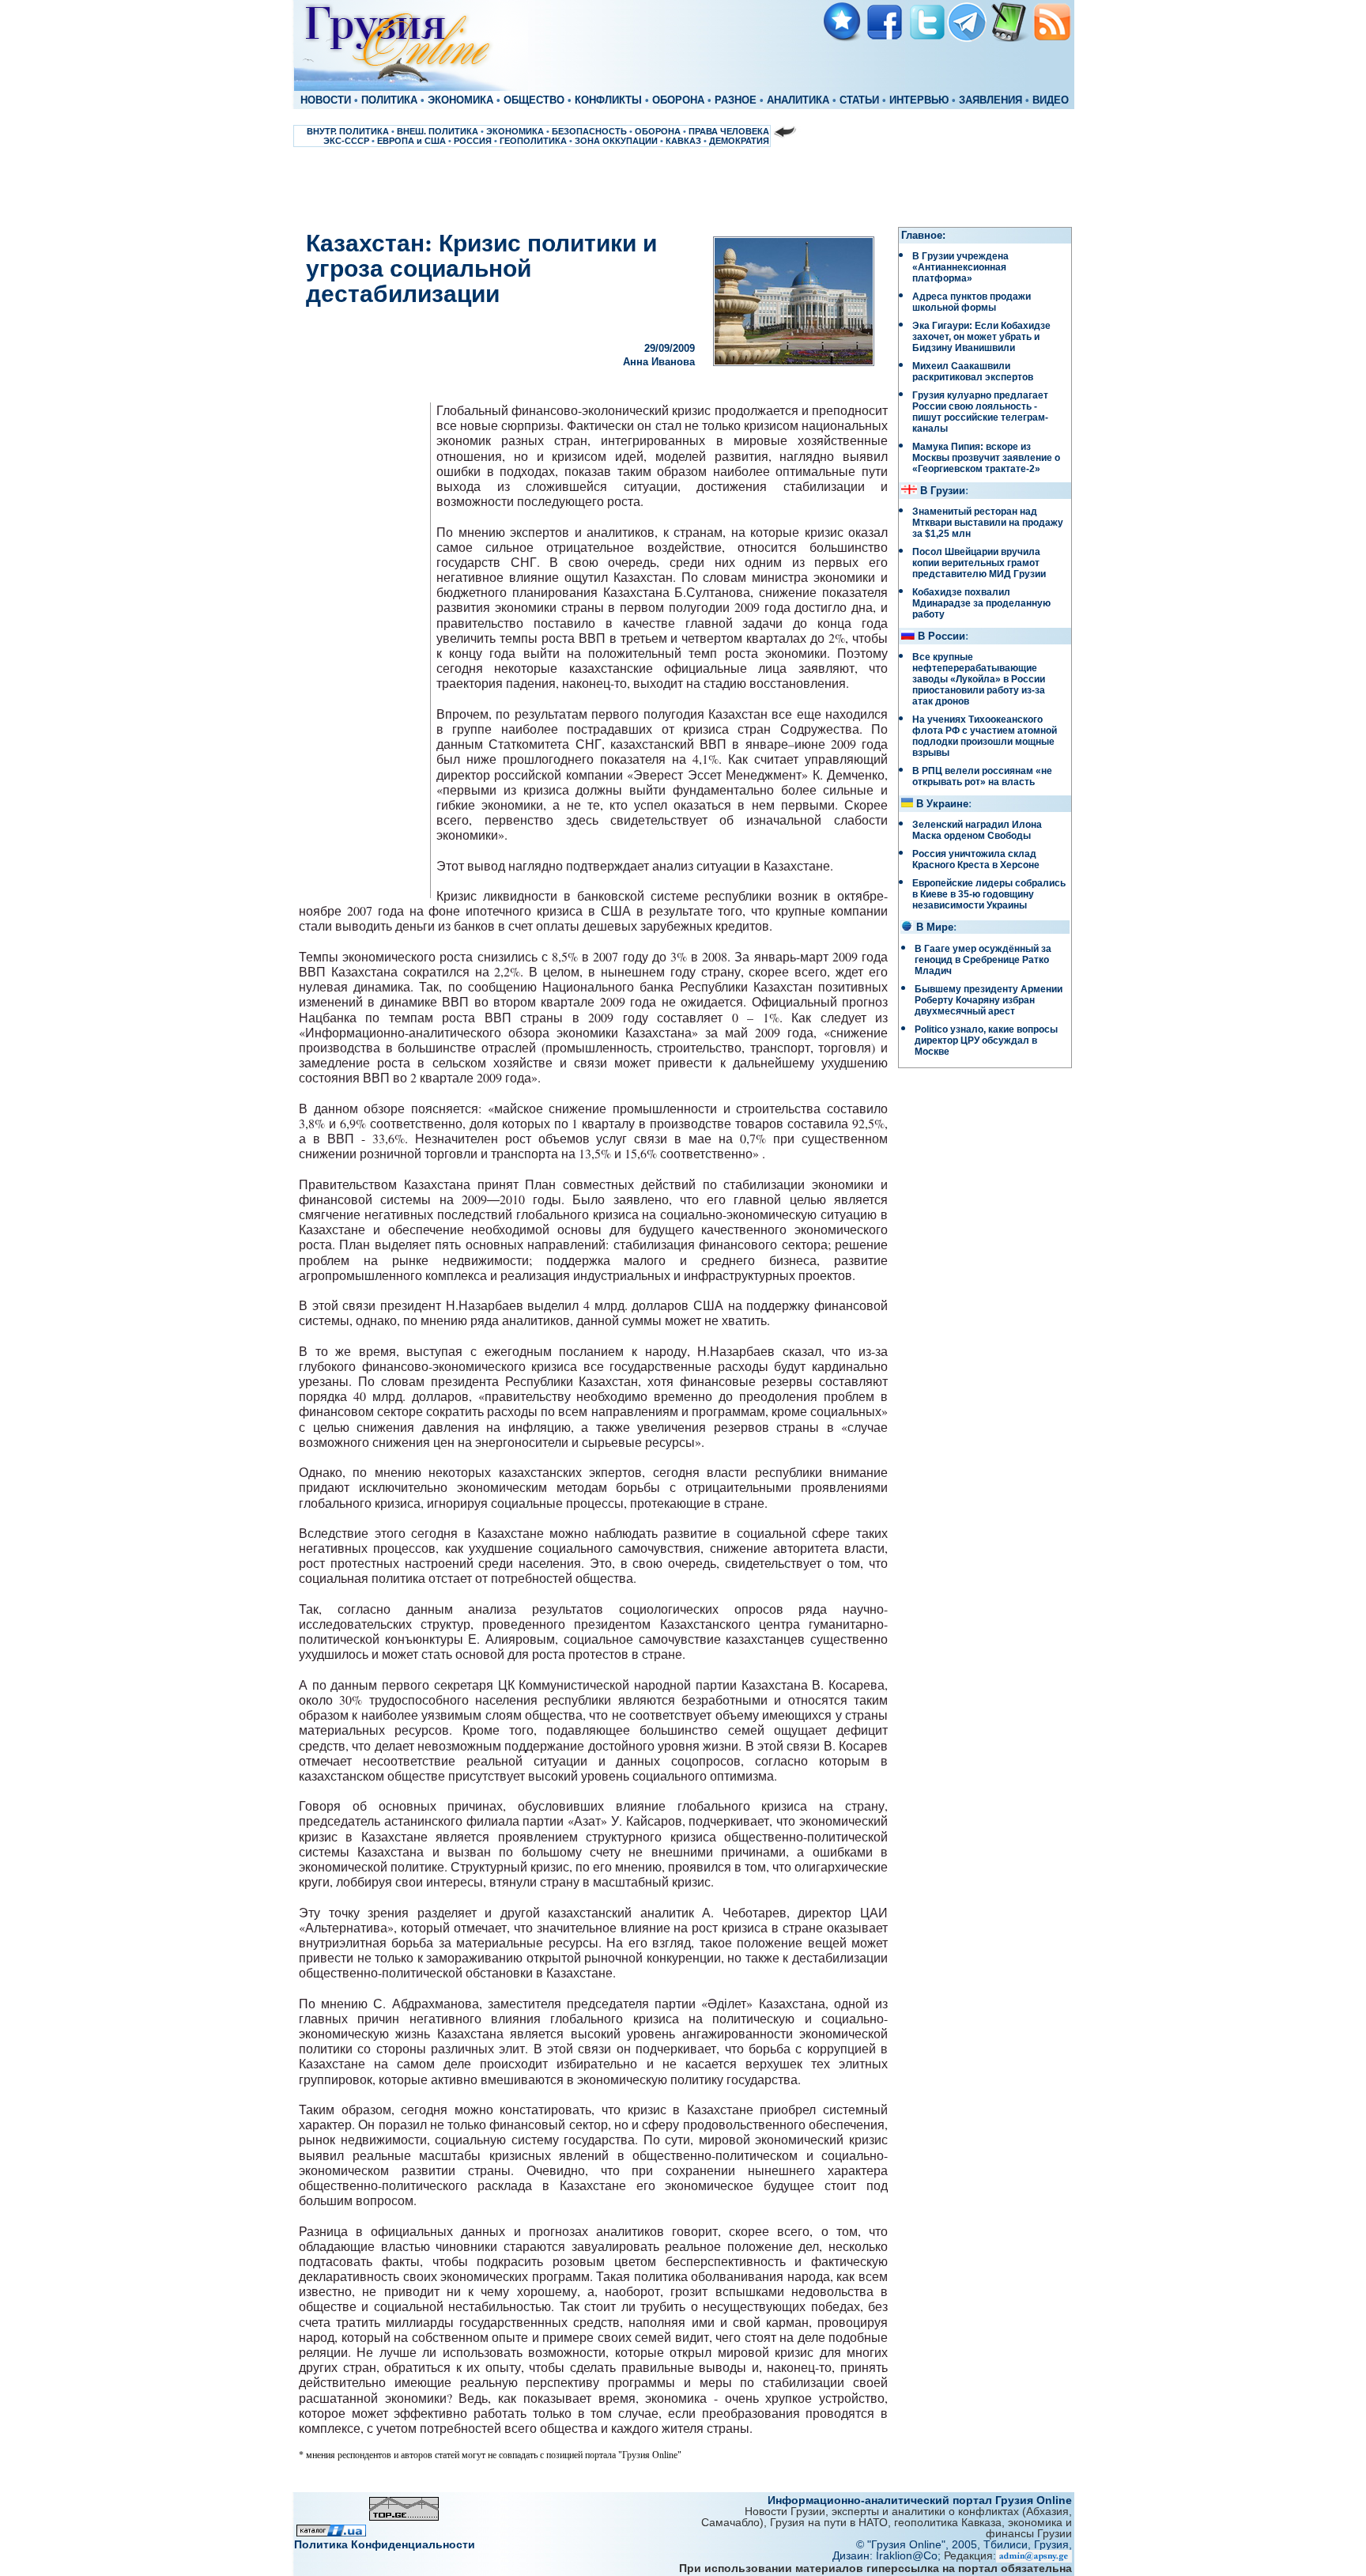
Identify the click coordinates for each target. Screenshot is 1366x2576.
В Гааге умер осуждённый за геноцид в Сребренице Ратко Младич (983, 960)
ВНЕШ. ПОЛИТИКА (438, 131)
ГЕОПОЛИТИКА (533, 141)
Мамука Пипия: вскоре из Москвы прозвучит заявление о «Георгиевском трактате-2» (986, 458)
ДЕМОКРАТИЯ (739, 141)
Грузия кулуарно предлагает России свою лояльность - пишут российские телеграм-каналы (980, 412)
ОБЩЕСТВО (534, 100)
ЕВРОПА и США (411, 141)
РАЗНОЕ (736, 100)
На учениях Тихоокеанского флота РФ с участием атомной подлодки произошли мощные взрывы (985, 736)
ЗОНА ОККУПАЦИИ (616, 141)
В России (941, 636)
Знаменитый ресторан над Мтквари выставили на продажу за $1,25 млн (988, 523)
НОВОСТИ (326, 100)
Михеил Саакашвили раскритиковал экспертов (973, 372)
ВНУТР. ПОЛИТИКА (348, 131)
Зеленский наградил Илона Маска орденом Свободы (977, 830)
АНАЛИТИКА (798, 100)
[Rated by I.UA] (331, 2532)
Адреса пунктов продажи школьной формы (972, 302)
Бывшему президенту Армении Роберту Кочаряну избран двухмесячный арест (989, 1000)
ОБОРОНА (678, 100)
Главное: (923, 236)
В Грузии (943, 491)
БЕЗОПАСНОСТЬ (589, 131)
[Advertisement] (683, 187)
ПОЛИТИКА (389, 100)
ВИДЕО (1051, 100)
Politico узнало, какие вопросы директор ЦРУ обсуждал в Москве (986, 1041)
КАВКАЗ (683, 141)
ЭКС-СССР (346, 141)
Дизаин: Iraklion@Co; (888, 2555)
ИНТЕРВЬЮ (919, 100)
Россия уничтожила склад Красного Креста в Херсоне (976, 859)
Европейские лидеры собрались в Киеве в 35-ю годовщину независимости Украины (989, 894)
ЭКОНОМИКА (460, 100)
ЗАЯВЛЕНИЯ (991, 100)
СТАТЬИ (859, 100)
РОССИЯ (473, 141)
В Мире (935, 927)
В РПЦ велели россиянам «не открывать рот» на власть (982, 776)
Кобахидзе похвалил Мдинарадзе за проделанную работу (981, 603)
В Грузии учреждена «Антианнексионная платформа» (960, 267)
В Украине (942, 804)
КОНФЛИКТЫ (608, 100)
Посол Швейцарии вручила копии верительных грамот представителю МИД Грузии (979, 563)
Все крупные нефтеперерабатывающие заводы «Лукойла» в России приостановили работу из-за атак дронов (979, 679)
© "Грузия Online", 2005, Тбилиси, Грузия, (964, 2544)
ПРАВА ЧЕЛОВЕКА (729, 131)
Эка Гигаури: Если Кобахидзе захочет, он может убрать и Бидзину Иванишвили (981, 337)
